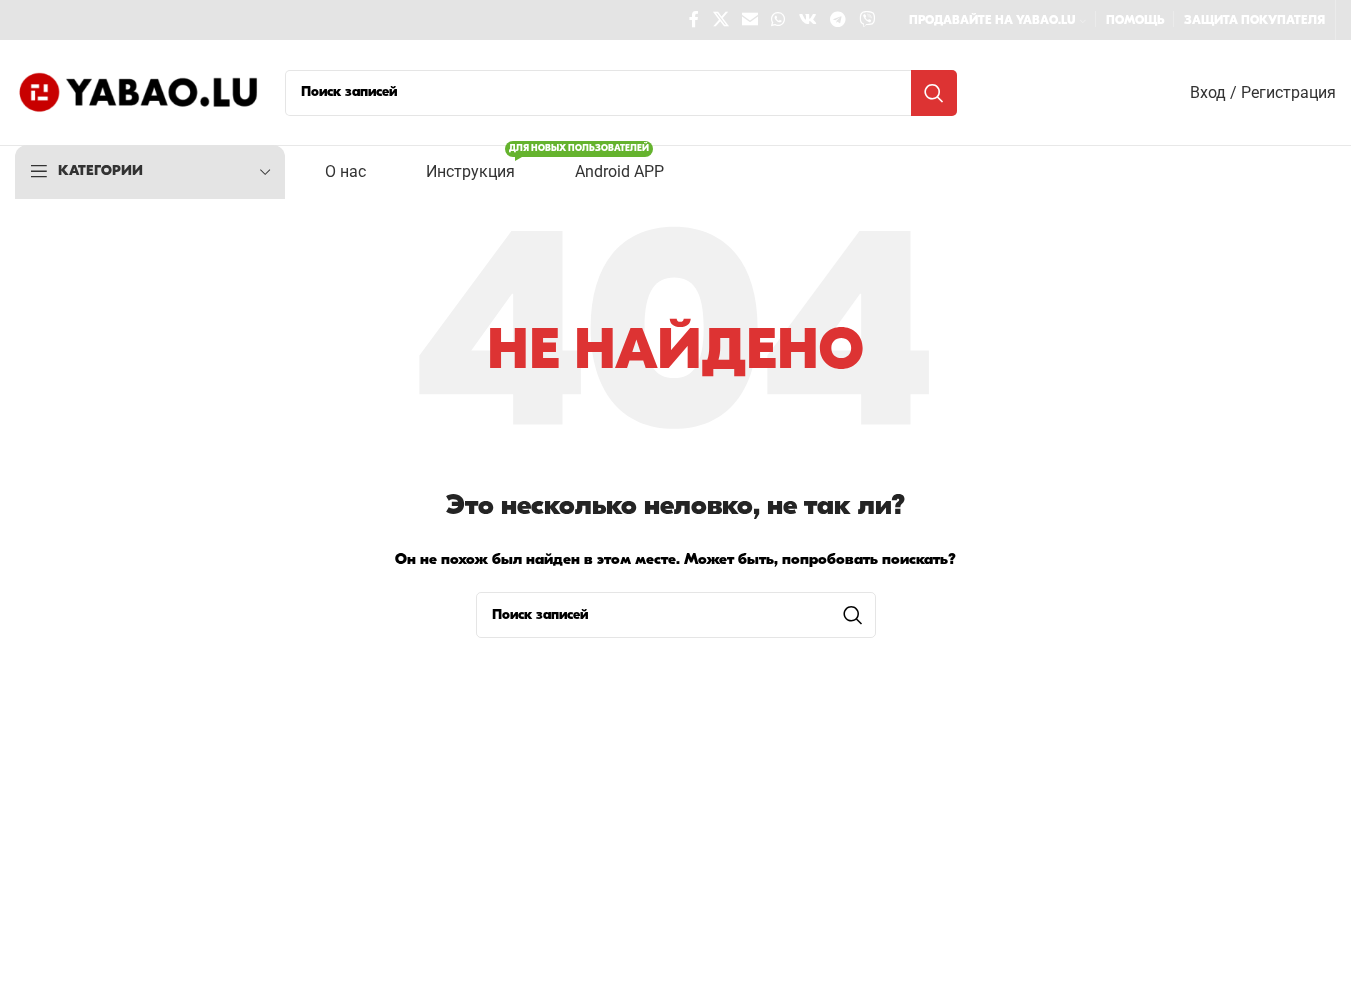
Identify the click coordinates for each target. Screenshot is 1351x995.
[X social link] (720, 20)
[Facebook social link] (694, 20)
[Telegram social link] (837, 20)
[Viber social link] (867, 20)
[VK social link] (807, 20)
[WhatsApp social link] (778, 20)
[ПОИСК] (934, 93)
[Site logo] (140, 92)
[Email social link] (749, 20)
